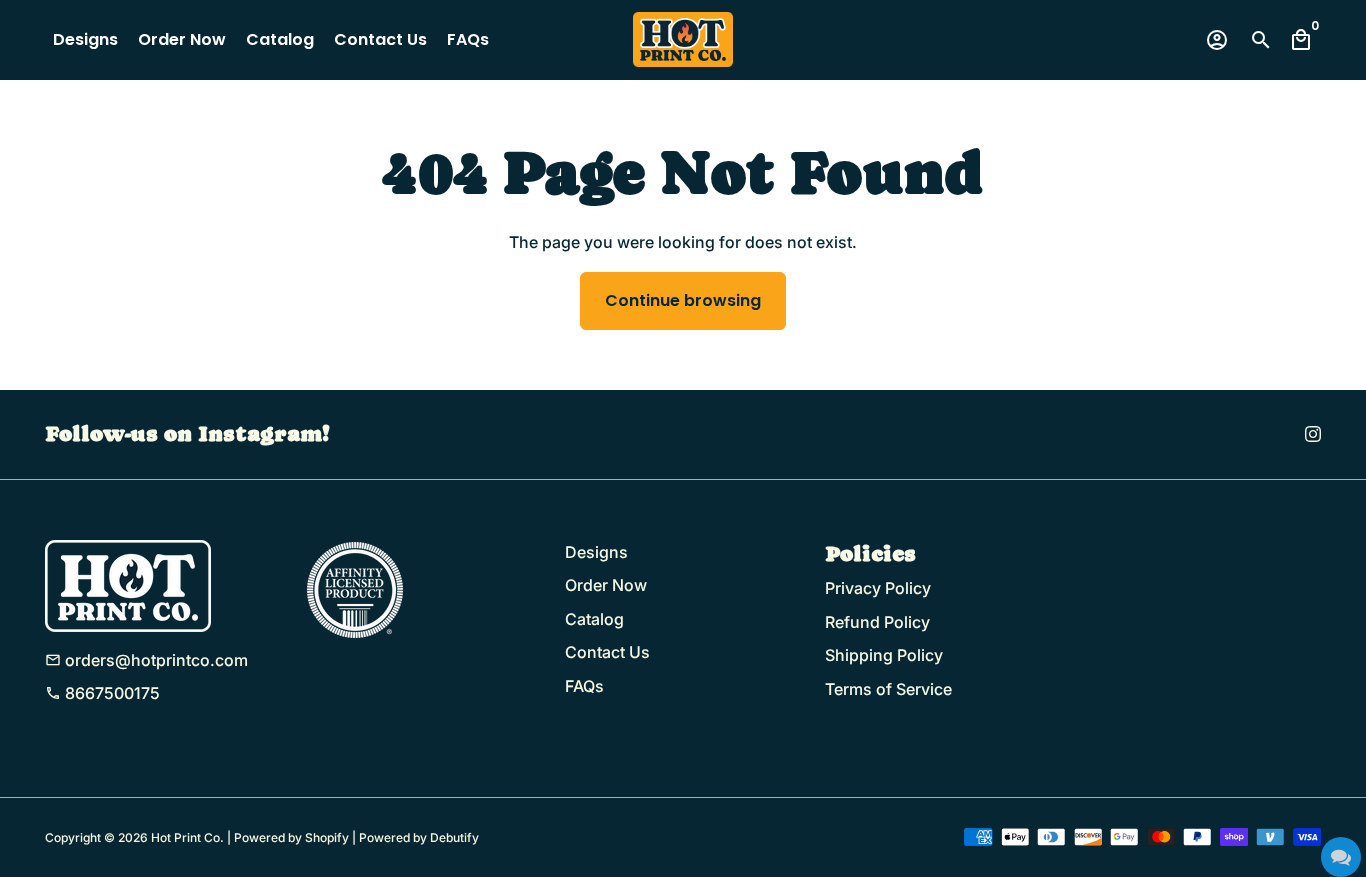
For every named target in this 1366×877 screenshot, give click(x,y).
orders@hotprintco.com (146, 660)
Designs (85, 39)
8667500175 (102, 693)
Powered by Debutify (419, 837)
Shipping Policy (884, 655)
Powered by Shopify (291, 837)
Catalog (280, 39)
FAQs (468, 39)
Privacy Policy (878, 588)
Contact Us (380, 39)
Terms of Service (888, 689)
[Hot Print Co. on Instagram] (1313, 434)
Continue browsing (683, 300)
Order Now (182, 39)
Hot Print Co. (187, 837)
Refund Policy (877, 622)
